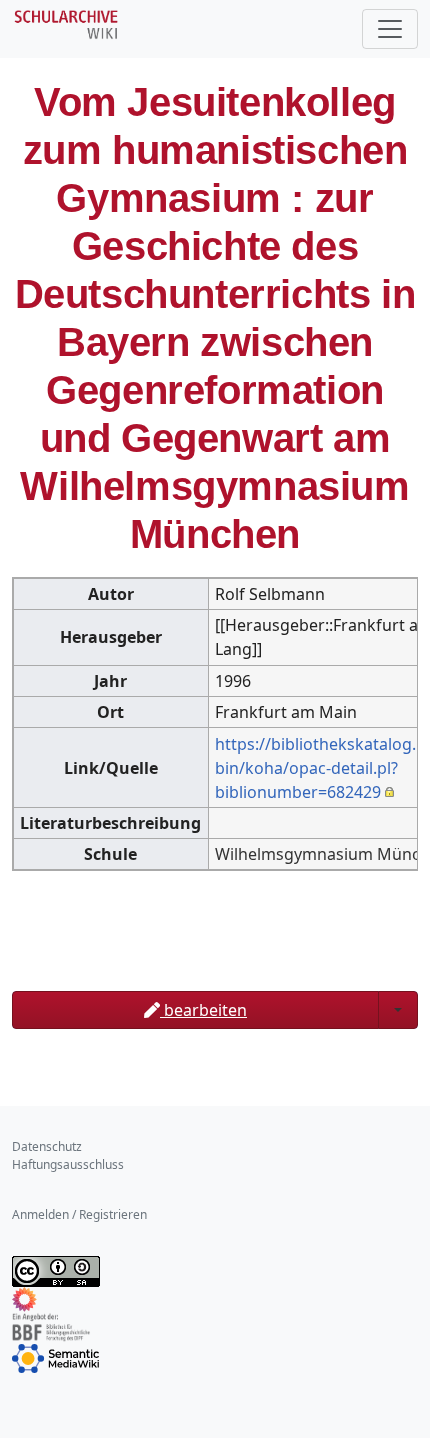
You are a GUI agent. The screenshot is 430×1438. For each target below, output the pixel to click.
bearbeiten (203, 1010)
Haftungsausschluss (68, 1164)
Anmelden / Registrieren (79, 1214)
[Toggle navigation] (390, 29)
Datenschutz (47, 1146)
